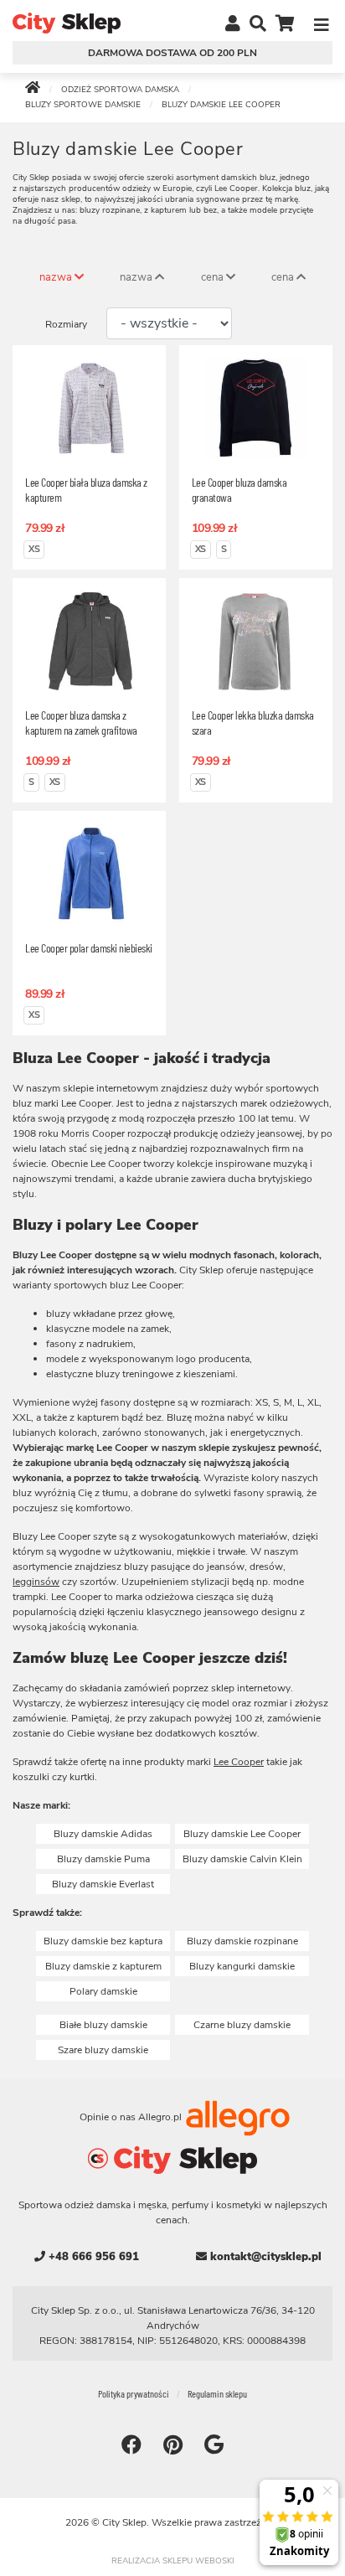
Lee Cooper (239, 1762)
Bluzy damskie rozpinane (242, 1941)
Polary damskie (103, 1991)
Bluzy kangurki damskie (242, 1966)
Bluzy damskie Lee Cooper (242, 1834)
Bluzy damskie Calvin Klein (242, 1859)
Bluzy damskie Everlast (103, 1884)
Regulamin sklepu (217, 2393)
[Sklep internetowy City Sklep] (67, 22)
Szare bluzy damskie (103, 2050)
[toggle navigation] (322, 23)
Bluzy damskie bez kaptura (103, 1941)
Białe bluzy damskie (103, 2025)
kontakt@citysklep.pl (264, 2257)
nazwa (57, 277)
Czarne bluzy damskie (242, 2025)
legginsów (36, 1582)
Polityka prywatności (134, 2393)
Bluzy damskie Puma (103, 1859)
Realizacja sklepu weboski (173, 2561)
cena (214, 277)
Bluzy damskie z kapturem (103, 1966)
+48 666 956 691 (92, 2257)
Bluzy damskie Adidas (103, 1834)
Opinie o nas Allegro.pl (132, 2117)
